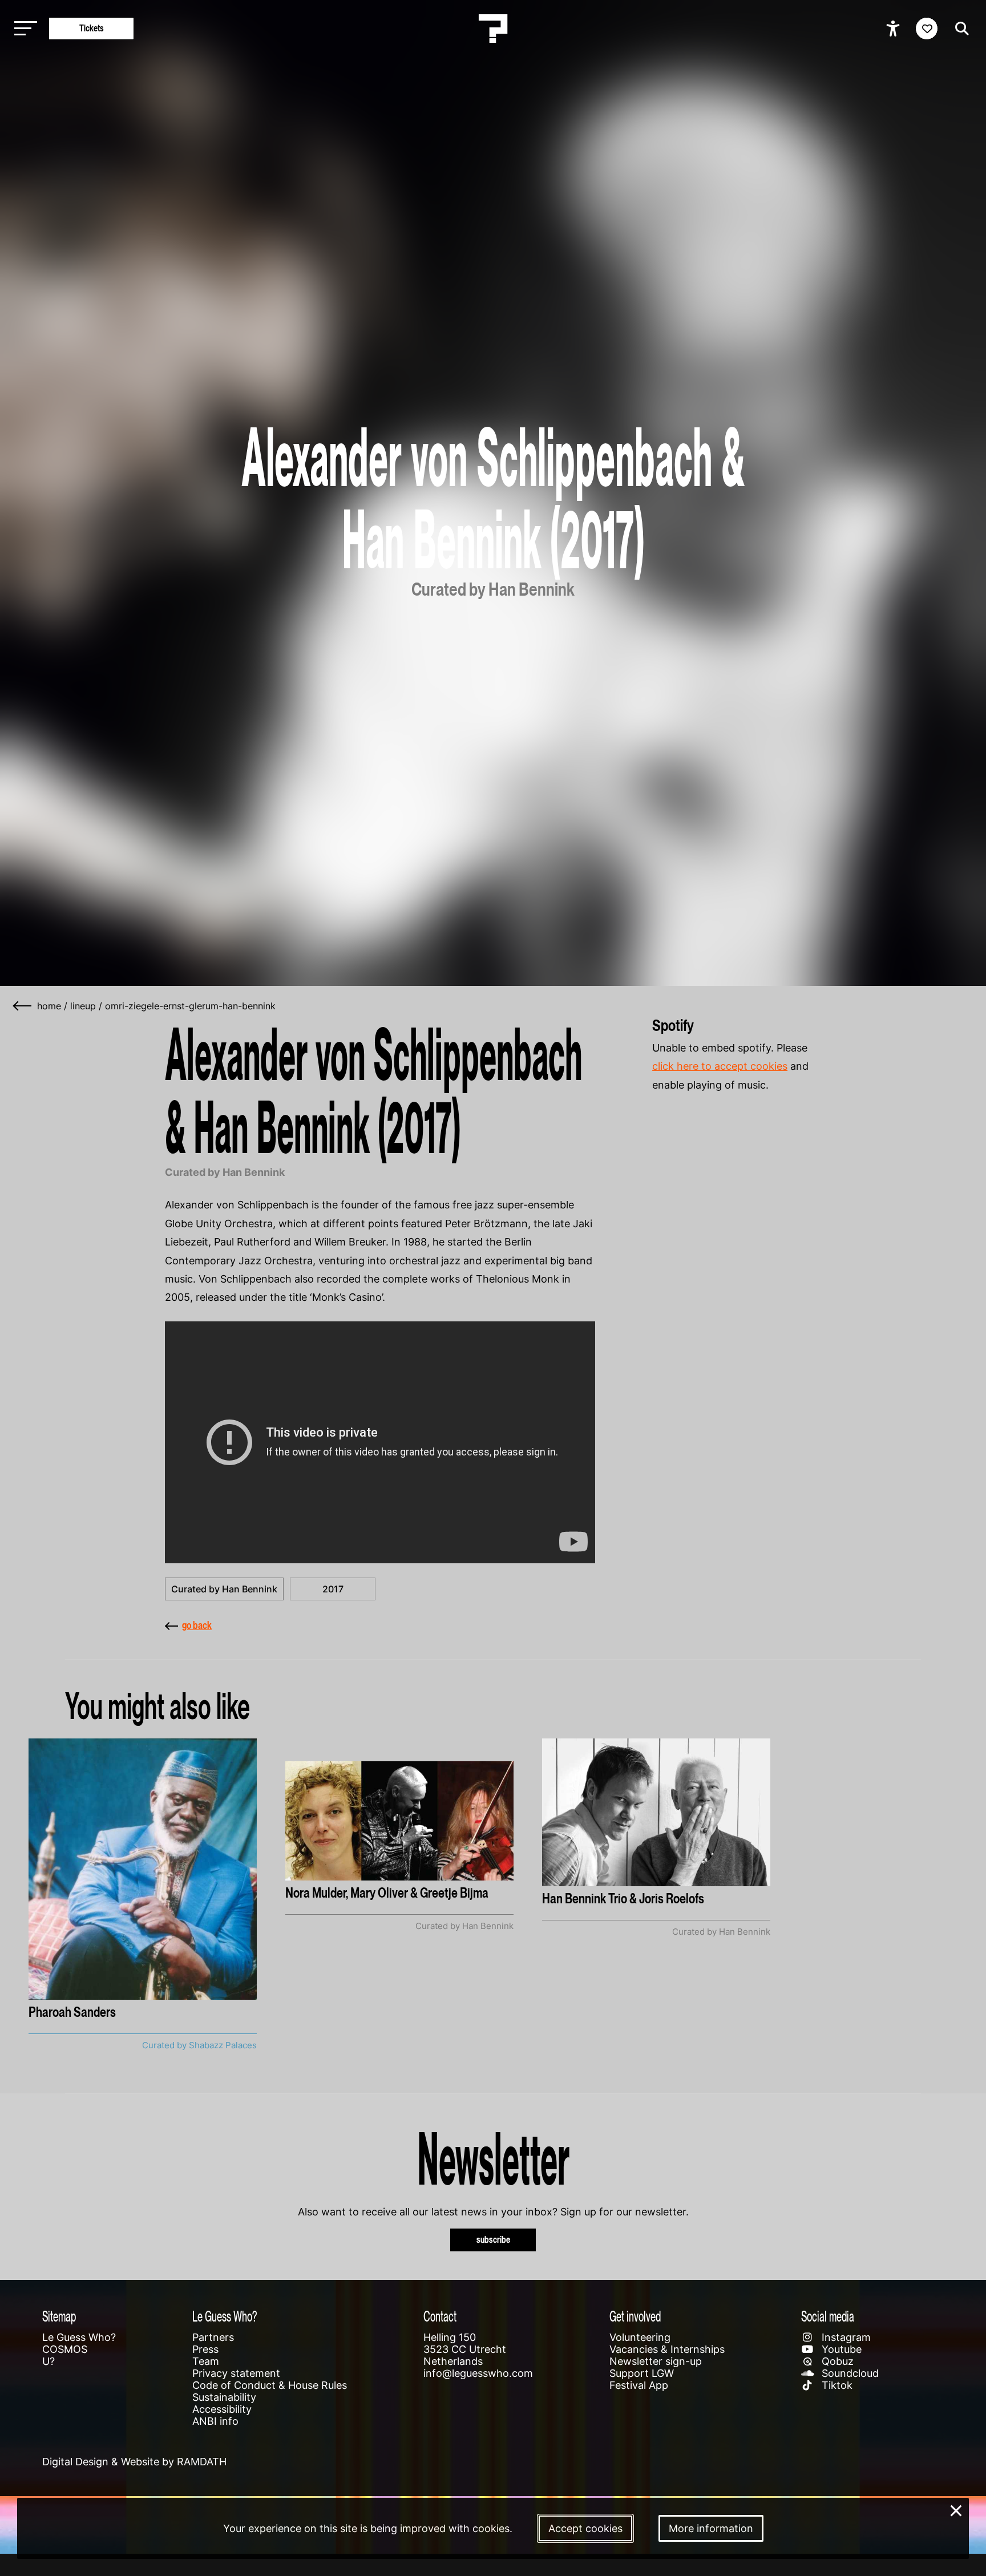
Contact (440, 2316)
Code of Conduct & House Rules (270, 2385)
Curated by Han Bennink (224, 1589)
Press (205, 2349)
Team (206, 2361)
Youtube (840, 2349)
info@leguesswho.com (478, 2373)
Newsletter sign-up (656, 2361)
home (49, 1006)
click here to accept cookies (720, 1066)
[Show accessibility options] (894, 29)
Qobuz (836, 2361)
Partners (213, 2337)
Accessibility (222, 2409)
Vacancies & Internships (667, 2349)
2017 (333, 1589)
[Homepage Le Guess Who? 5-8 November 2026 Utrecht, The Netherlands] (493, 29)
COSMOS (65, 2349)
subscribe (493, 2240)
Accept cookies (585, 2528)
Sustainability (224, 2397)
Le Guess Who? (79, 2337)
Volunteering (640, 2337)
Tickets (92, 28)
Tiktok (836, 2385)
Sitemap (59, 2316)
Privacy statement (236, 2373)
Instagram (845, 2337)
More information (711, 2528)
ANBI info (215, 2421)
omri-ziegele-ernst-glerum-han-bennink (190, 1006)
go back (197, 1625)
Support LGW (642, 2373)
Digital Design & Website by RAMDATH (134, 2462)
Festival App (639, 2385)
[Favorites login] (927, 29)
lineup (83, 1006)
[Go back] (23, 1006)
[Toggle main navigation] (23, 29)
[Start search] (959, 29)
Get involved (635, 2316)
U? (49, 2361)
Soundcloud (849, 2373)
